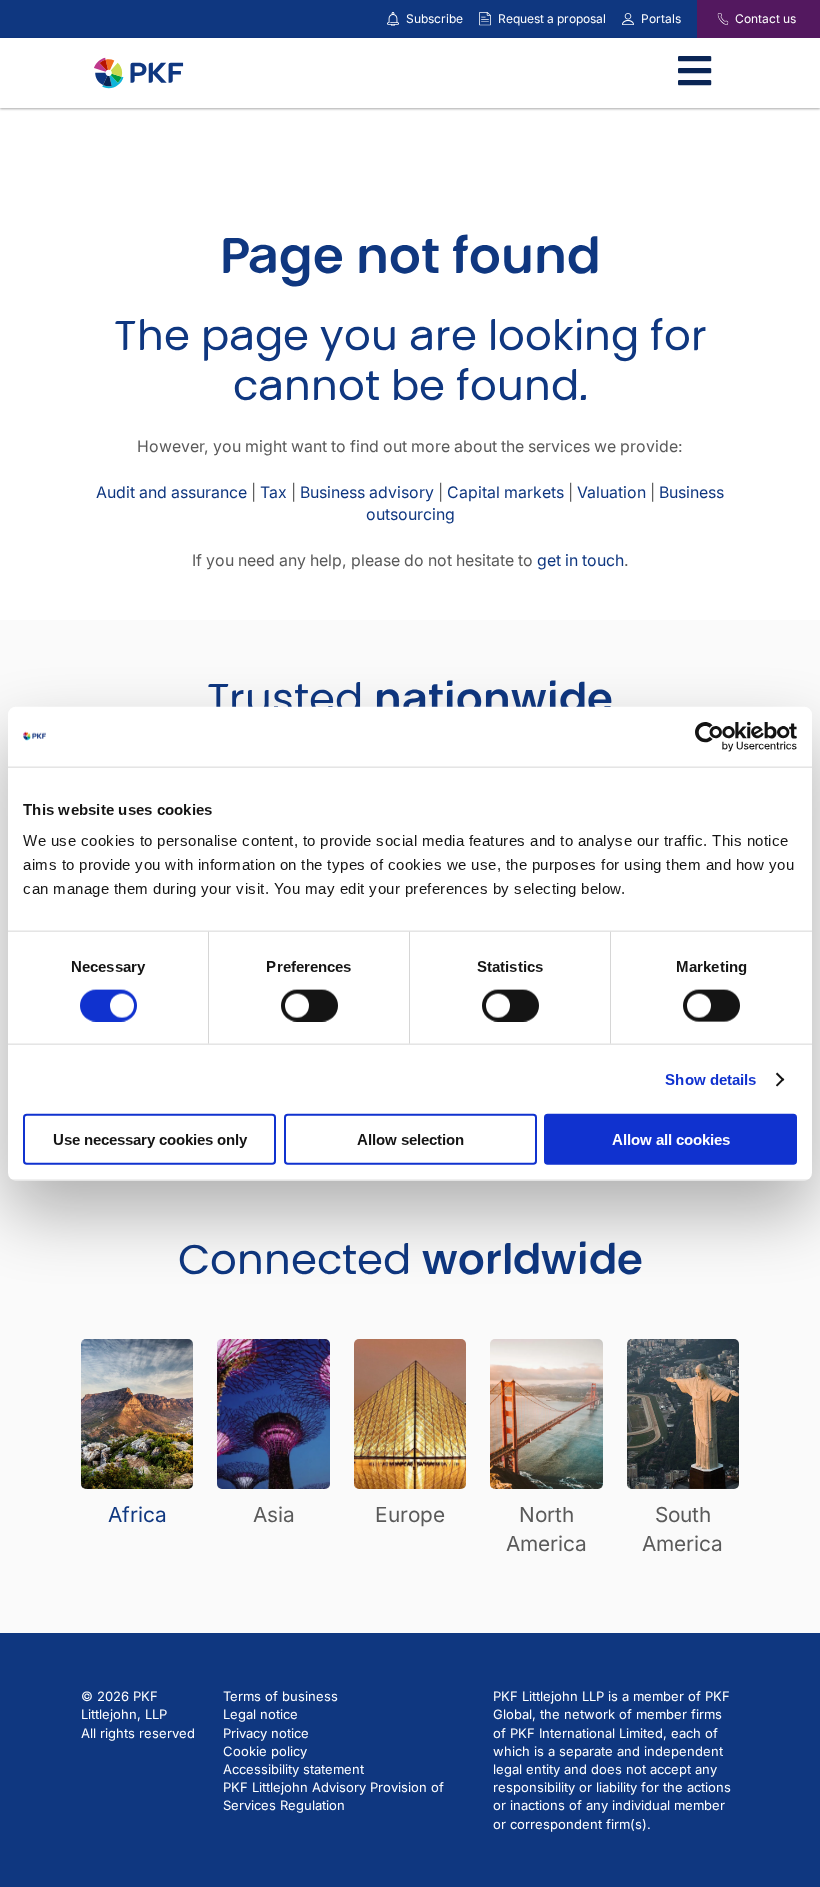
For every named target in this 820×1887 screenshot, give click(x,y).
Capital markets (505, 492)
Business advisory (367, 492)
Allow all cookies (671, 1139)
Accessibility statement (293, 1769)
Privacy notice (266, 1733)
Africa (137, 1514)
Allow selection (410, 1139)
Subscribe (434, 18)
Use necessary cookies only (150, 1139)
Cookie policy (265, 1751)
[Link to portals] (628, 19)
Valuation (611, 492)
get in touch (580, 560)
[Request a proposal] (485, 19)
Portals (661, 18)
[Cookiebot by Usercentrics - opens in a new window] (709, 736)
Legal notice (260, 1714)
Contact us (765, 18)
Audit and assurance (171, 492)
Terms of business (280, 1696)
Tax (273, 492)
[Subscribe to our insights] (393, 19)
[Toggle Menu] (694, 72)
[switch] (309, 1005)
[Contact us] (710, 19)
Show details (710, 1078)
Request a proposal (552, 18)
